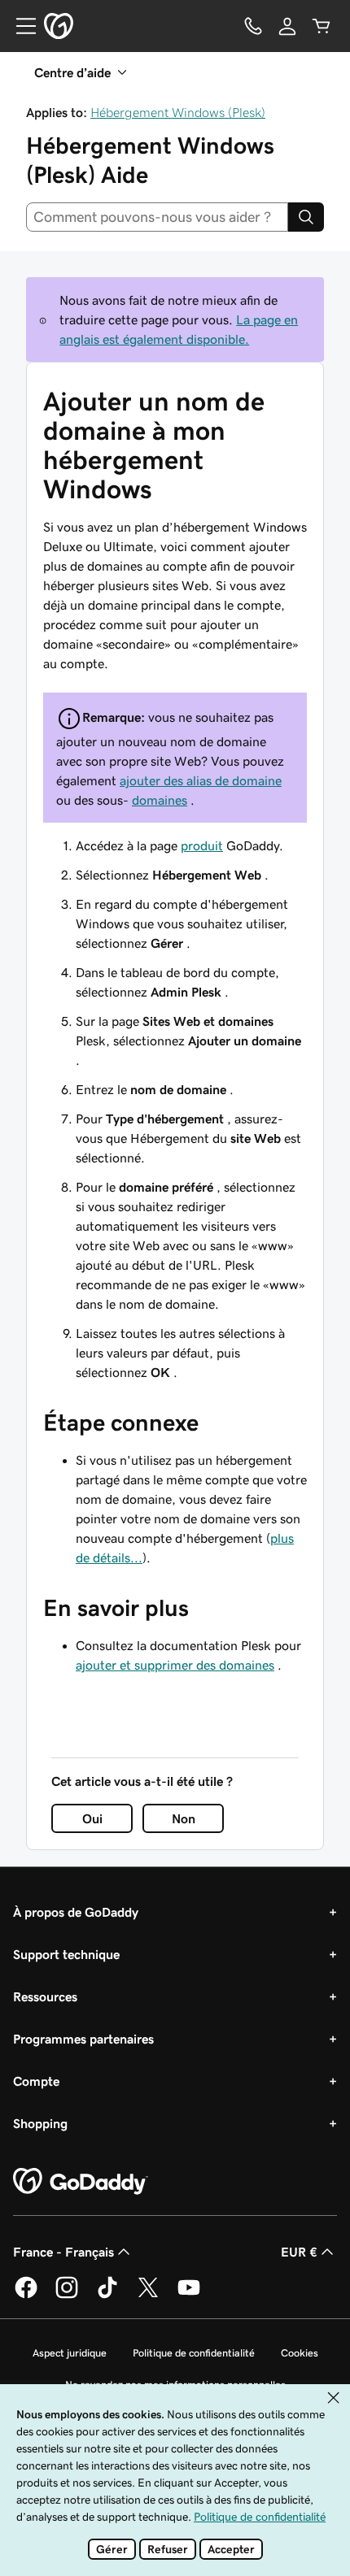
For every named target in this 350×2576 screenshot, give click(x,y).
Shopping (40, 2123)
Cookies (300, 2353)
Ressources (45, 1996)
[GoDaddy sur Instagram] (67, 2296)
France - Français (63, 2252)
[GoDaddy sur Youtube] (189, 2296)
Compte (36, 2081)
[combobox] (157, 217)
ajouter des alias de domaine (201, 780)
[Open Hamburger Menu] (20, 26)
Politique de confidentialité (194, 2353)
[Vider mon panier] (322, 26)
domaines (160, 800)
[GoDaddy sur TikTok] (107, 2296)
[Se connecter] (287, 26)
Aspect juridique (70, 2353)
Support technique (66, 1954)
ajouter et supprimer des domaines (175, 1665)
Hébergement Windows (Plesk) (178, 112)
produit (202, 845)
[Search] (306, 217)
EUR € (299, 2252)
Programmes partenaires (83, 2039)
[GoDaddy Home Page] (81, 2182)
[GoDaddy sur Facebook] (26, 2296)
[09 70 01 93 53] (253, 26)
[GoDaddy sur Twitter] (148, 2296)
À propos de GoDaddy (76, 1912)
